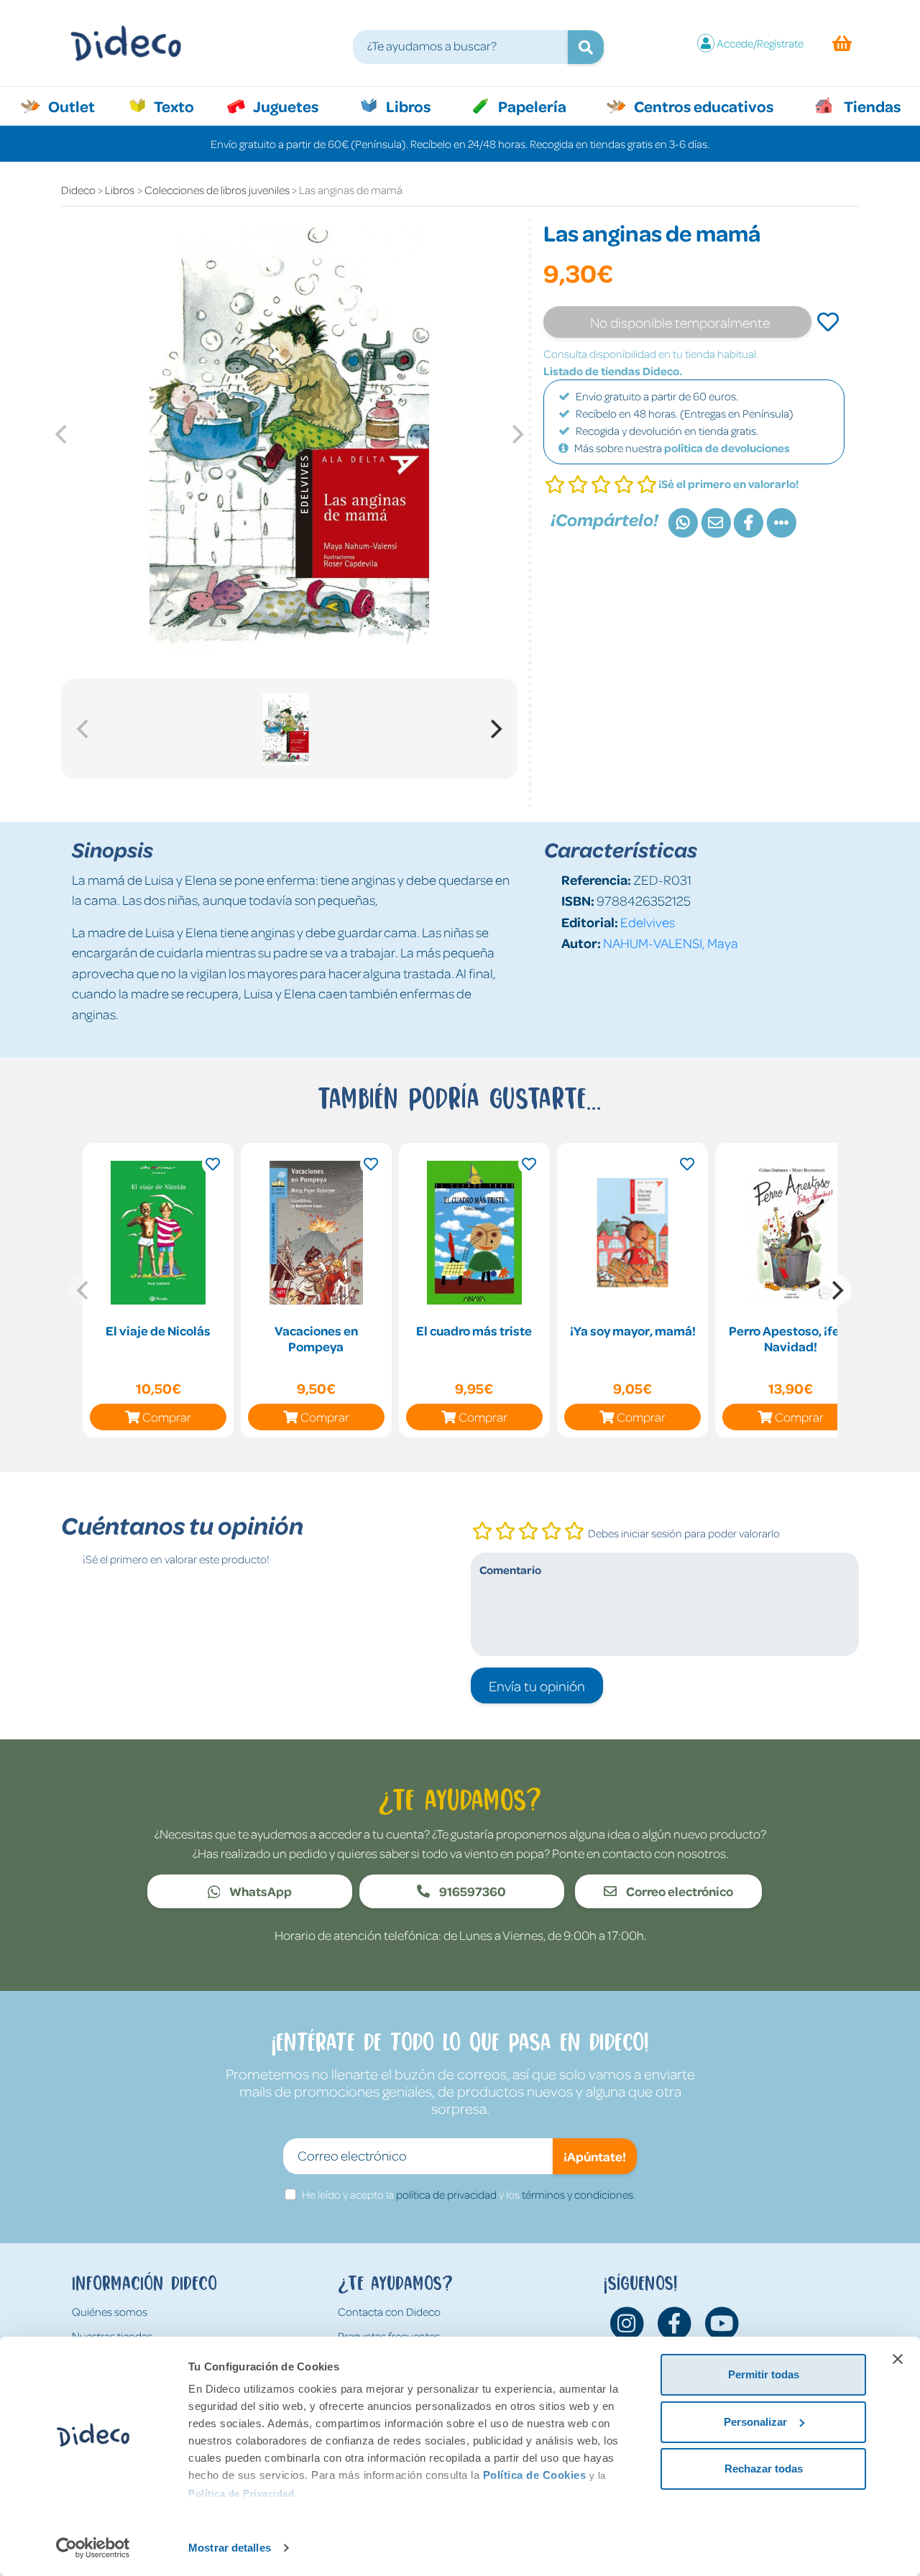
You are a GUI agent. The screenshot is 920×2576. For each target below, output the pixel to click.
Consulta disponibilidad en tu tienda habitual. (651, 354)
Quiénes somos (110, 2311)
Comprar (167, 1417)
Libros (407, 106)
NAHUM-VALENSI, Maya (671, 943)
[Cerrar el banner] (898, 2359)
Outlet (79, 106)
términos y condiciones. (579, 2194)
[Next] (494, 729)
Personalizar (755, 2422)
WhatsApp (259, 1891)
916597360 (471, 1891)
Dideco (78, 190)
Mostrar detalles (230, 2548)
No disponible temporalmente (680, 322)
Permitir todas (764, 2374)
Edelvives (648, 922)
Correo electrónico (678, 1891)
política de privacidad (446, 2194)
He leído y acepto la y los (469, 2194)
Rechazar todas (764, 2469)
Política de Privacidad (241, 2494)
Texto (181, 106)
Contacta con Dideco (389, 2311)
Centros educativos (702, 106)
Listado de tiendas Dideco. (613, 371)
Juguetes (285, 106)
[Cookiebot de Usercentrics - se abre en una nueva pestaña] (93, 2548)
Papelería (531, 106)
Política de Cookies (535, 2475)
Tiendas (871, 106)
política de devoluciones (727, 448)
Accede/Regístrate (760, 43)
